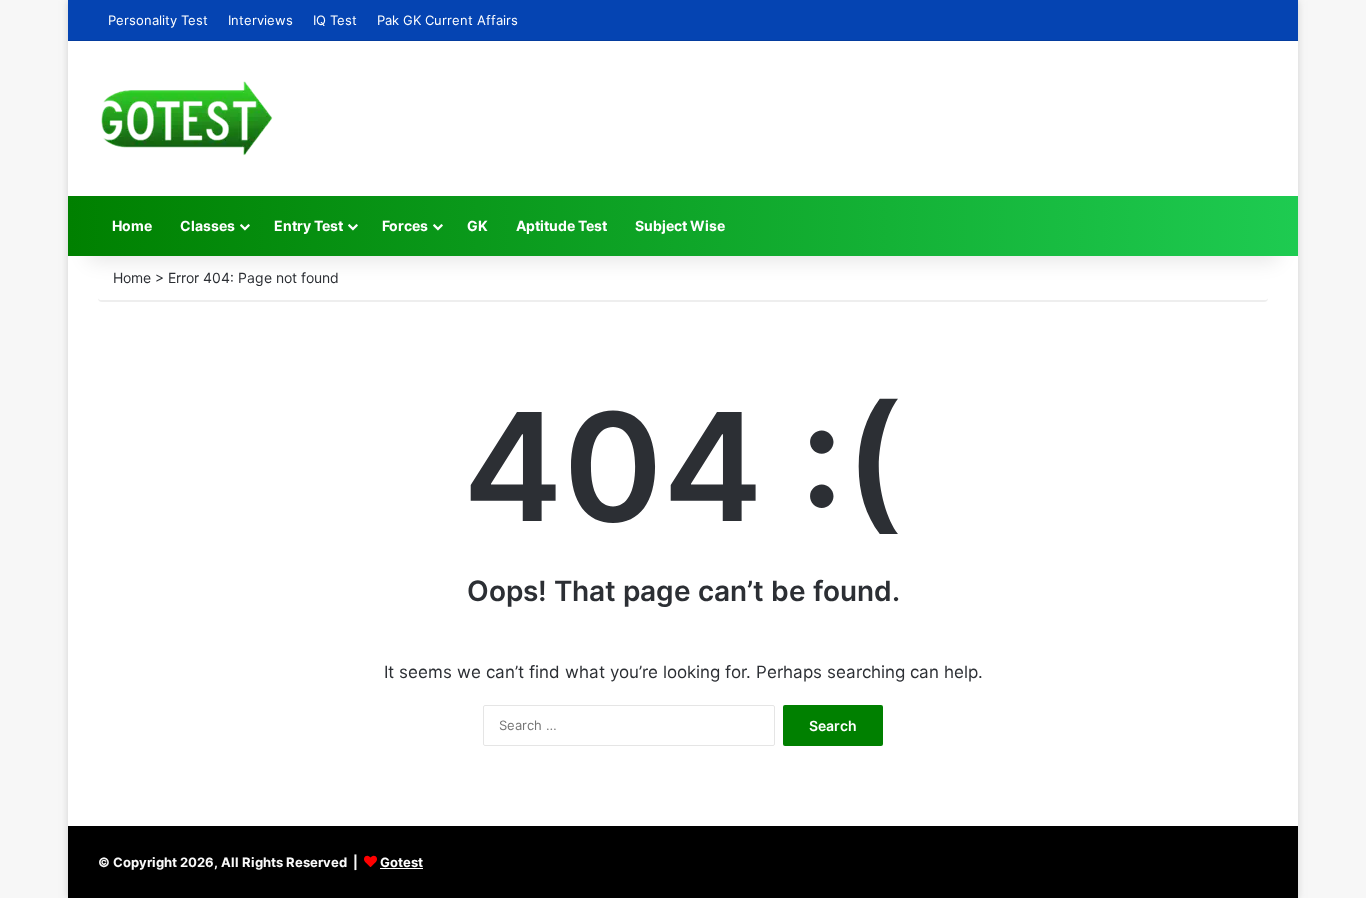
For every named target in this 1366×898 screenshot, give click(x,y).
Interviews (260, 20)
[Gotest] (185, 118)
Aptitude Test (561, 225)
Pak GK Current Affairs (447, 20)
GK (477, 225)
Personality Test (158, 20)
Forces (405, 225)
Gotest (401, 862)
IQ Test (335, 20)
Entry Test (308, 225)
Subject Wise (680, 225)
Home (132, 225)
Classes (207, 225)
